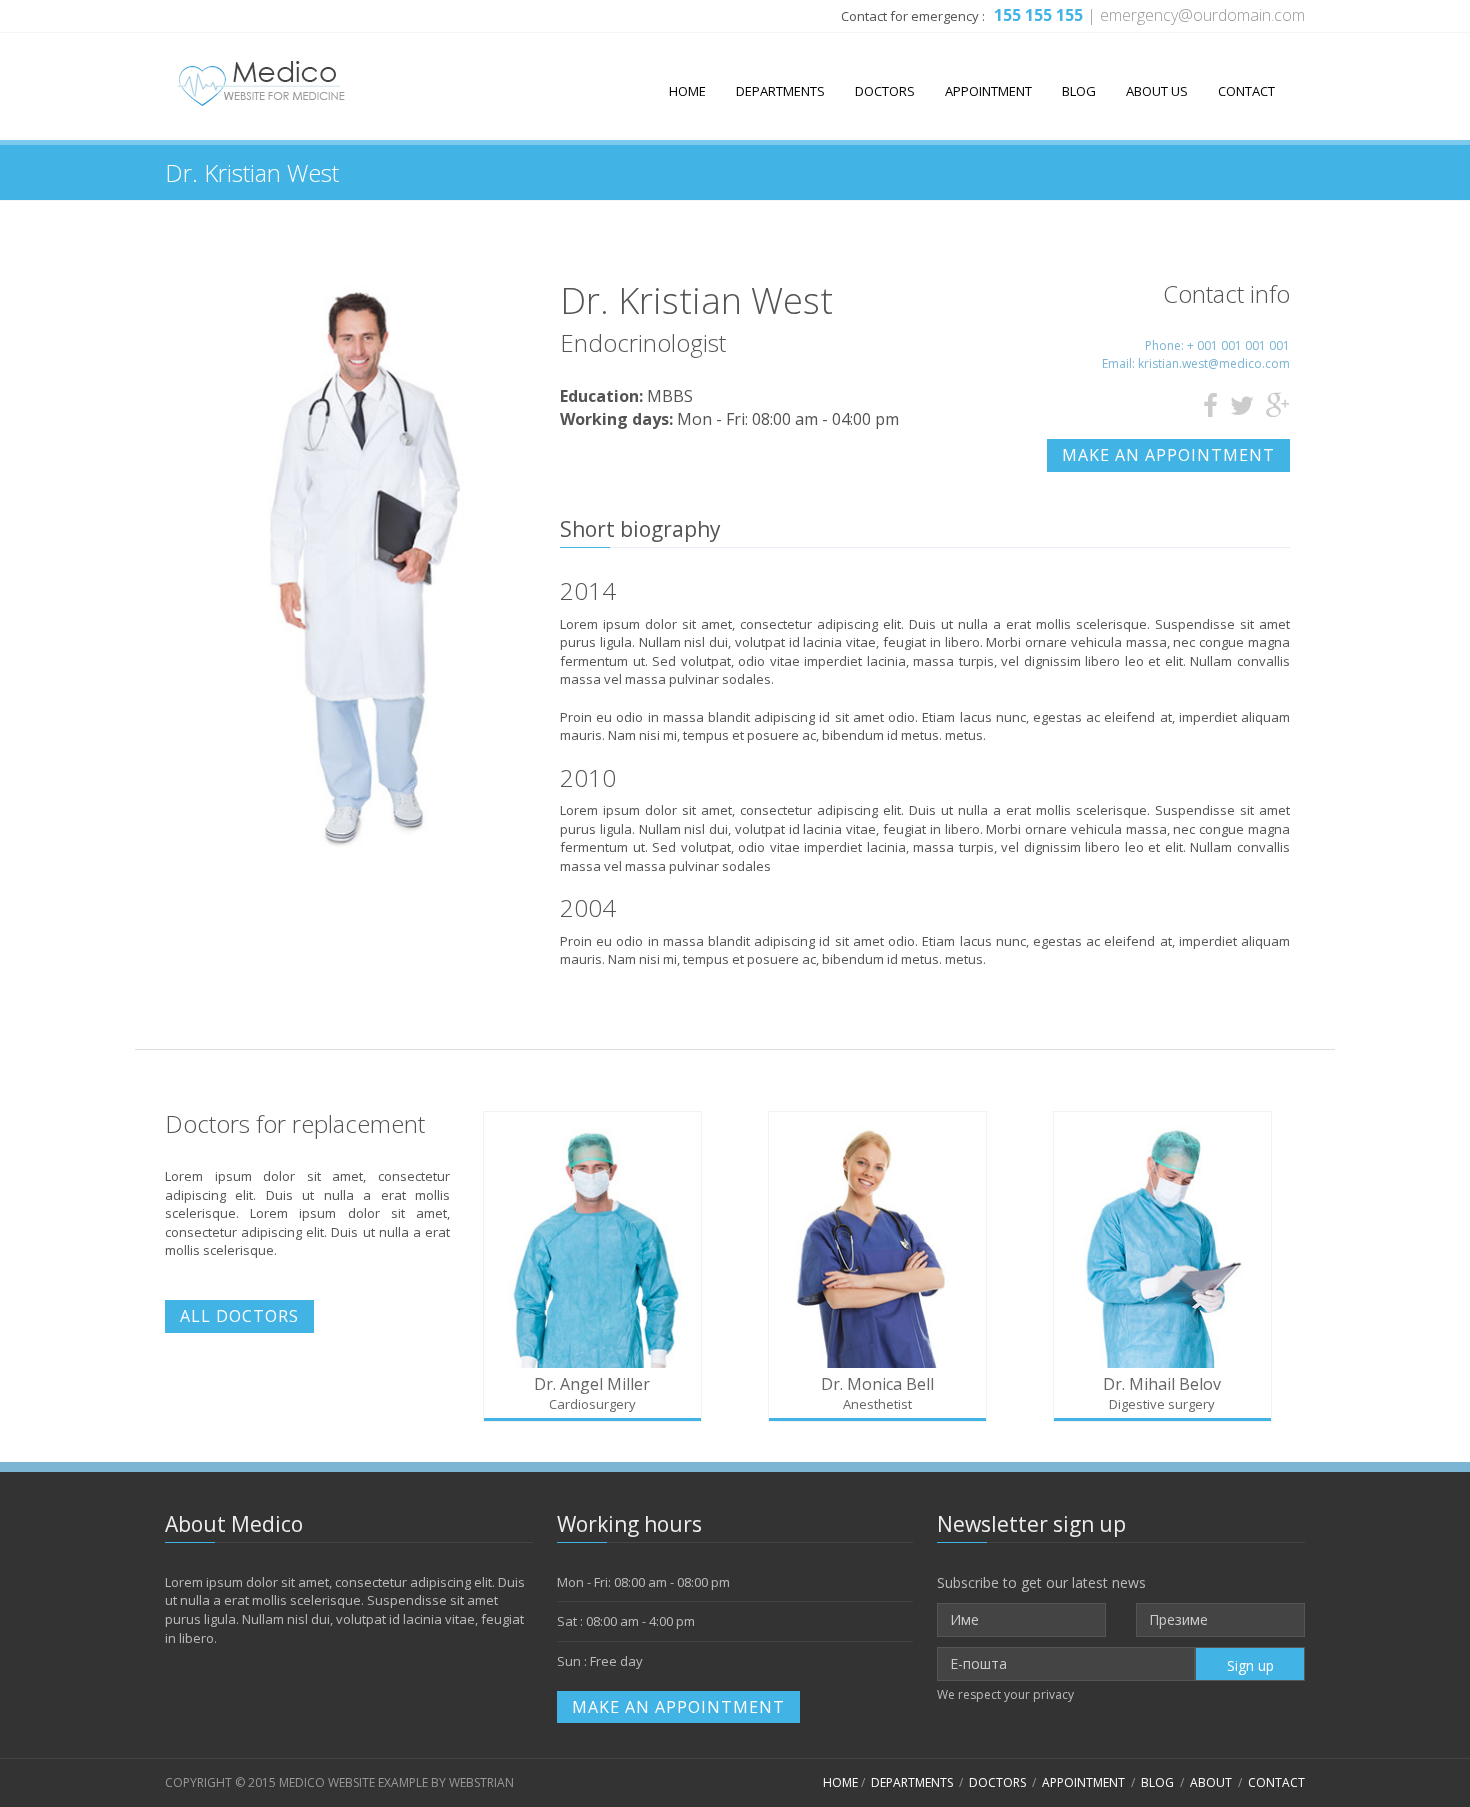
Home (687, 91)
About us (1157, 91)
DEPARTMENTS (912, 1782)
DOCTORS (997, 1782)
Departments (780, 91)
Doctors (885, 91)
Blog (1079, 91)
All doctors (239, 1316)
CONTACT (1276, 1782)
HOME (840, 1782)
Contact (1246, 91)
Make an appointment (1168, 455)
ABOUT (1211, 1782)
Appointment (988, 91)
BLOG (1157, 1782)
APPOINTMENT (1083, 1782)
